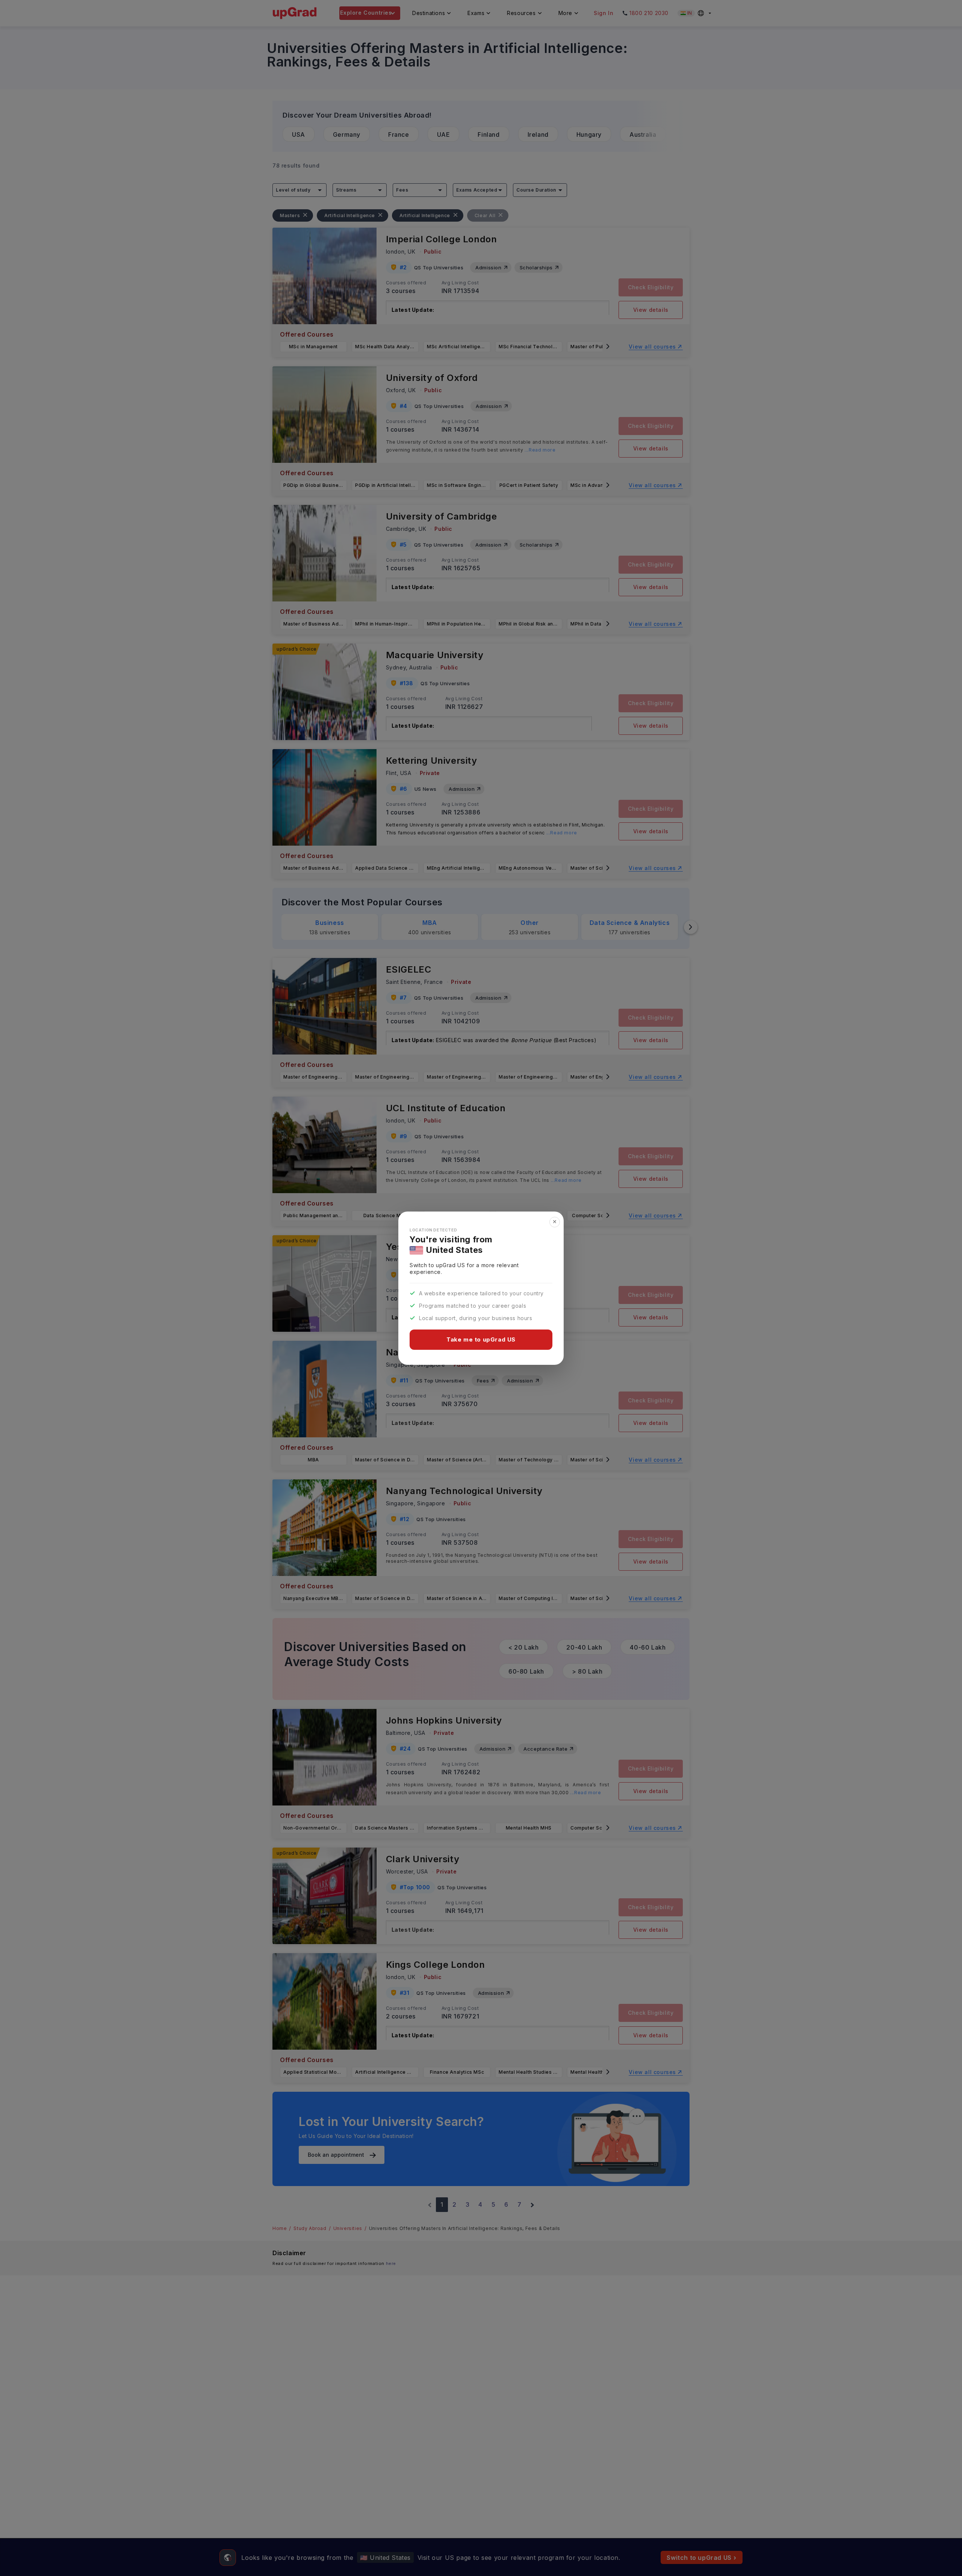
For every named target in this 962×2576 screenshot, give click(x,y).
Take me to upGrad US (481, 1339)
